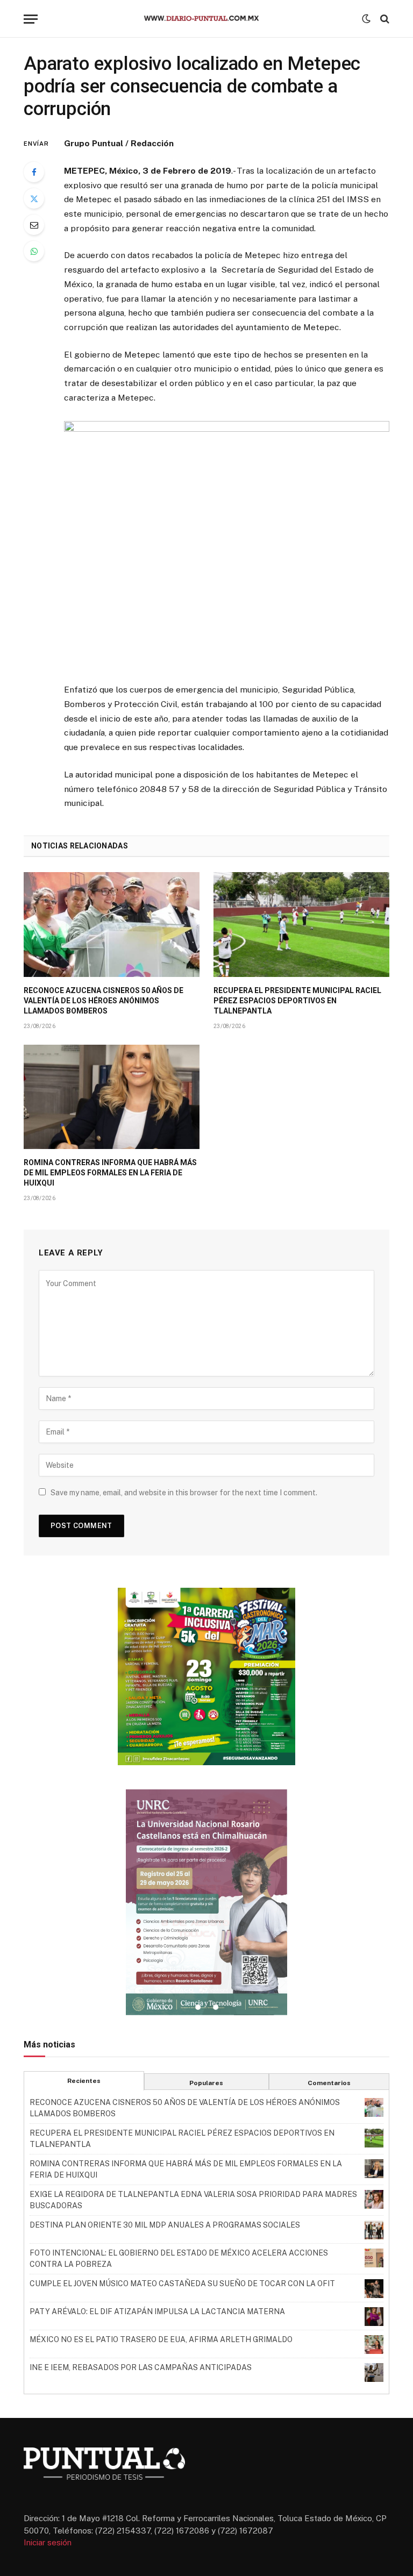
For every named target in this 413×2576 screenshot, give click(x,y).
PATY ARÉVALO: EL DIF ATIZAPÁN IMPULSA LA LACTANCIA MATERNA (157, 2311)
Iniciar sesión (48, 2542)
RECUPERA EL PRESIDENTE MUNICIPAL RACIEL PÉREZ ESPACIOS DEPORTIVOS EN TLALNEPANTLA (297, 1001)
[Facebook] (34, 172)
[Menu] (31, 19)
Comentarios (329, 2083)
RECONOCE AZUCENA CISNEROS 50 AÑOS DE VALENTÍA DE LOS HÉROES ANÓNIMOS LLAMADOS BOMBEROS (104, 1001)
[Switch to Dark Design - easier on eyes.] (366, 19)
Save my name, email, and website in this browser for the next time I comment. (184, 1493)
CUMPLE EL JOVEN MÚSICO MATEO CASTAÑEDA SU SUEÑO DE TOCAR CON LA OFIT (182, 2284)
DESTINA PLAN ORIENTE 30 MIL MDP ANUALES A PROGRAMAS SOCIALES (165, 2225)
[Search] (384, 19)
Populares (206, 2083)
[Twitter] (34, 198)
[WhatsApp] (34, 251)
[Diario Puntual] (206, 19)
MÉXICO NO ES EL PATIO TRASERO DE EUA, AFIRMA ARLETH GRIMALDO (161, 2339)
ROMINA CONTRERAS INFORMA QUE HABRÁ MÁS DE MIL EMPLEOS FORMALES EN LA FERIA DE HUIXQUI (110, 1173)
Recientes (84, 2081)
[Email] (34, 225)
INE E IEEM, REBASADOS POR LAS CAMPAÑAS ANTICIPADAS (141, 2367)
